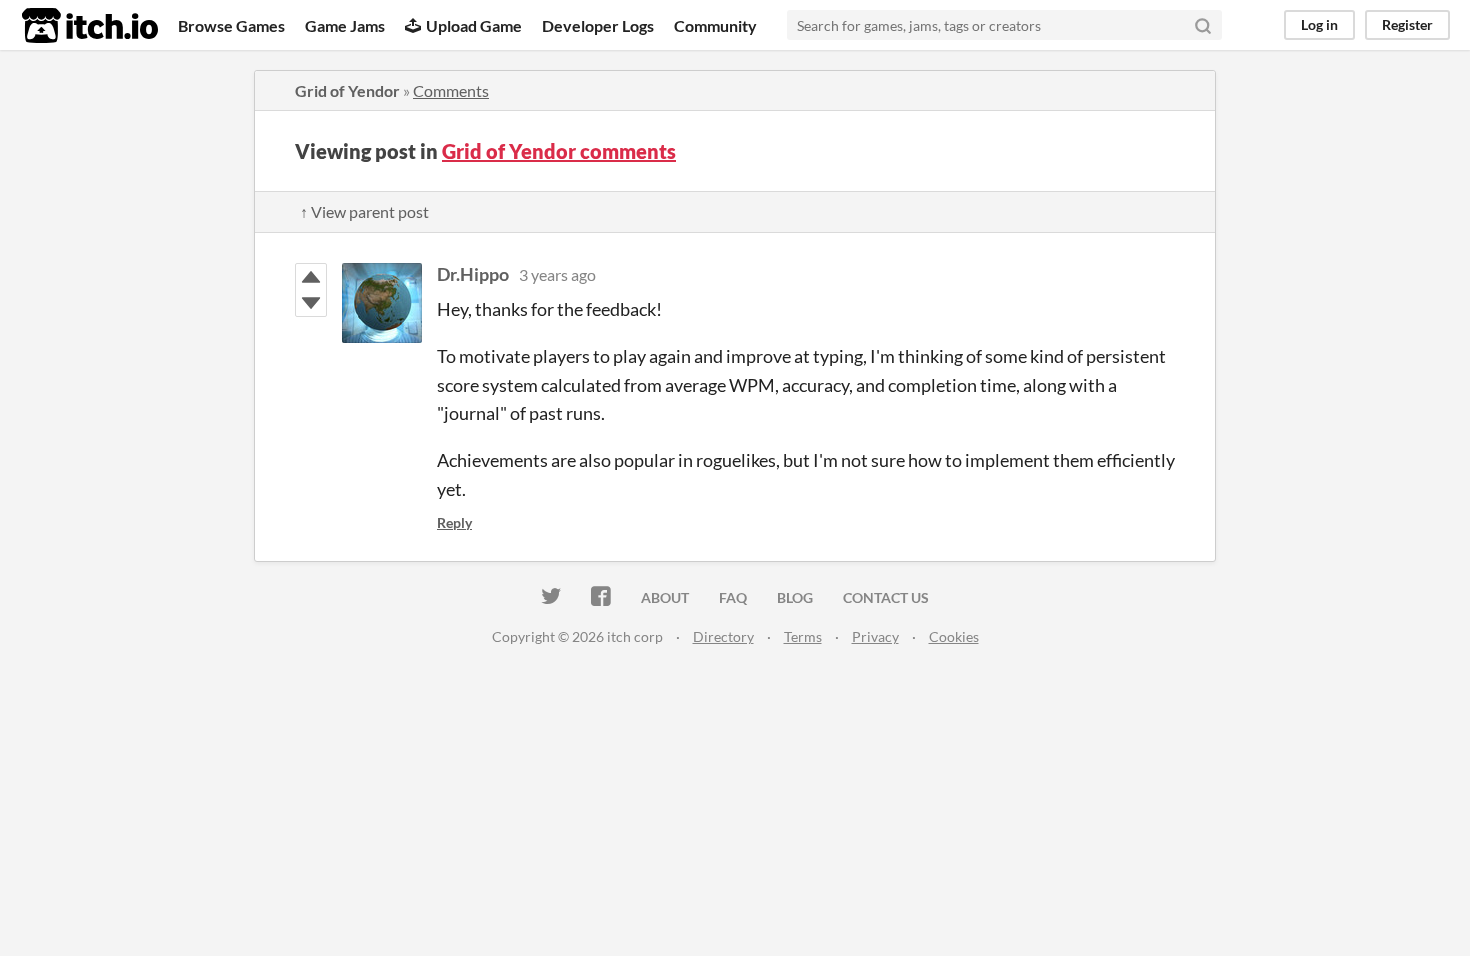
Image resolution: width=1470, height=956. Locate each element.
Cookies (954, 636)
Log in (1319, 24)
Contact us (886, 597)
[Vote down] (311, 303)
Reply (454, 522)
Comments (451, 90)
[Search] (1203, 25)
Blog (795, 597)
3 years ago (557, 274)
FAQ (733, 597)
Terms (803, 636)
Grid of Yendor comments (559, 151)
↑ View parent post (364, 211)
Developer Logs (598, 25)
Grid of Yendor (347, 90)
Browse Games (231, 25)
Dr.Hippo (473, 274)
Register (1407, 24)
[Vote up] (311, 277)
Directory (723, 636)
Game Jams (345, 25)
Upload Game (474, 25)
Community (715, 25)
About (665, 597)
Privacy (875, 636)
